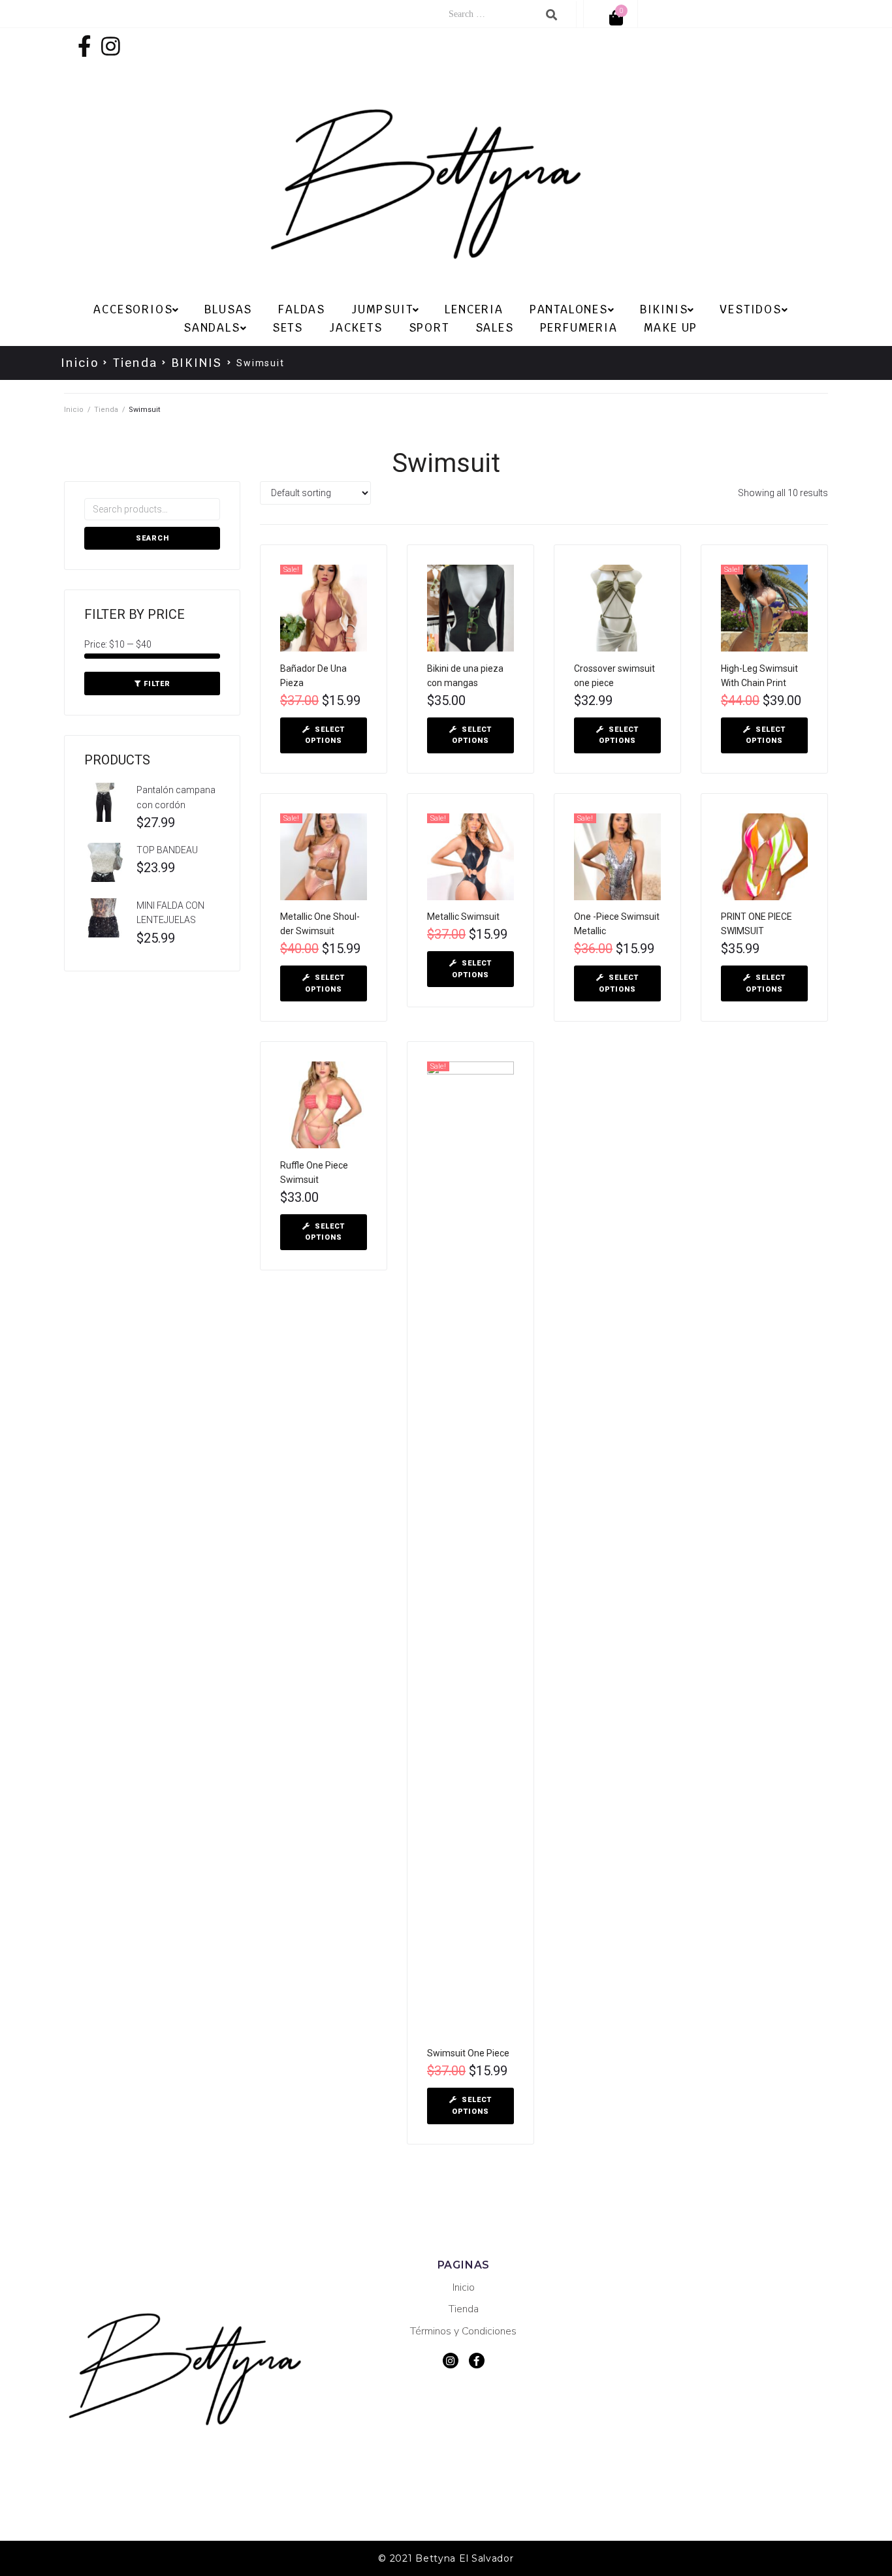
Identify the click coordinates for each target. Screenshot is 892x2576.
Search (152, 538)
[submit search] (552, 15)
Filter (157, 684)
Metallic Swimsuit (463, 917)
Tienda (135, 363)
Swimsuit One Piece (468, 2053)
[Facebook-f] (85, 46)
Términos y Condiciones (463, 2331)
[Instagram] (111, 46)
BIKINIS (197, 363)
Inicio (80, 363)
